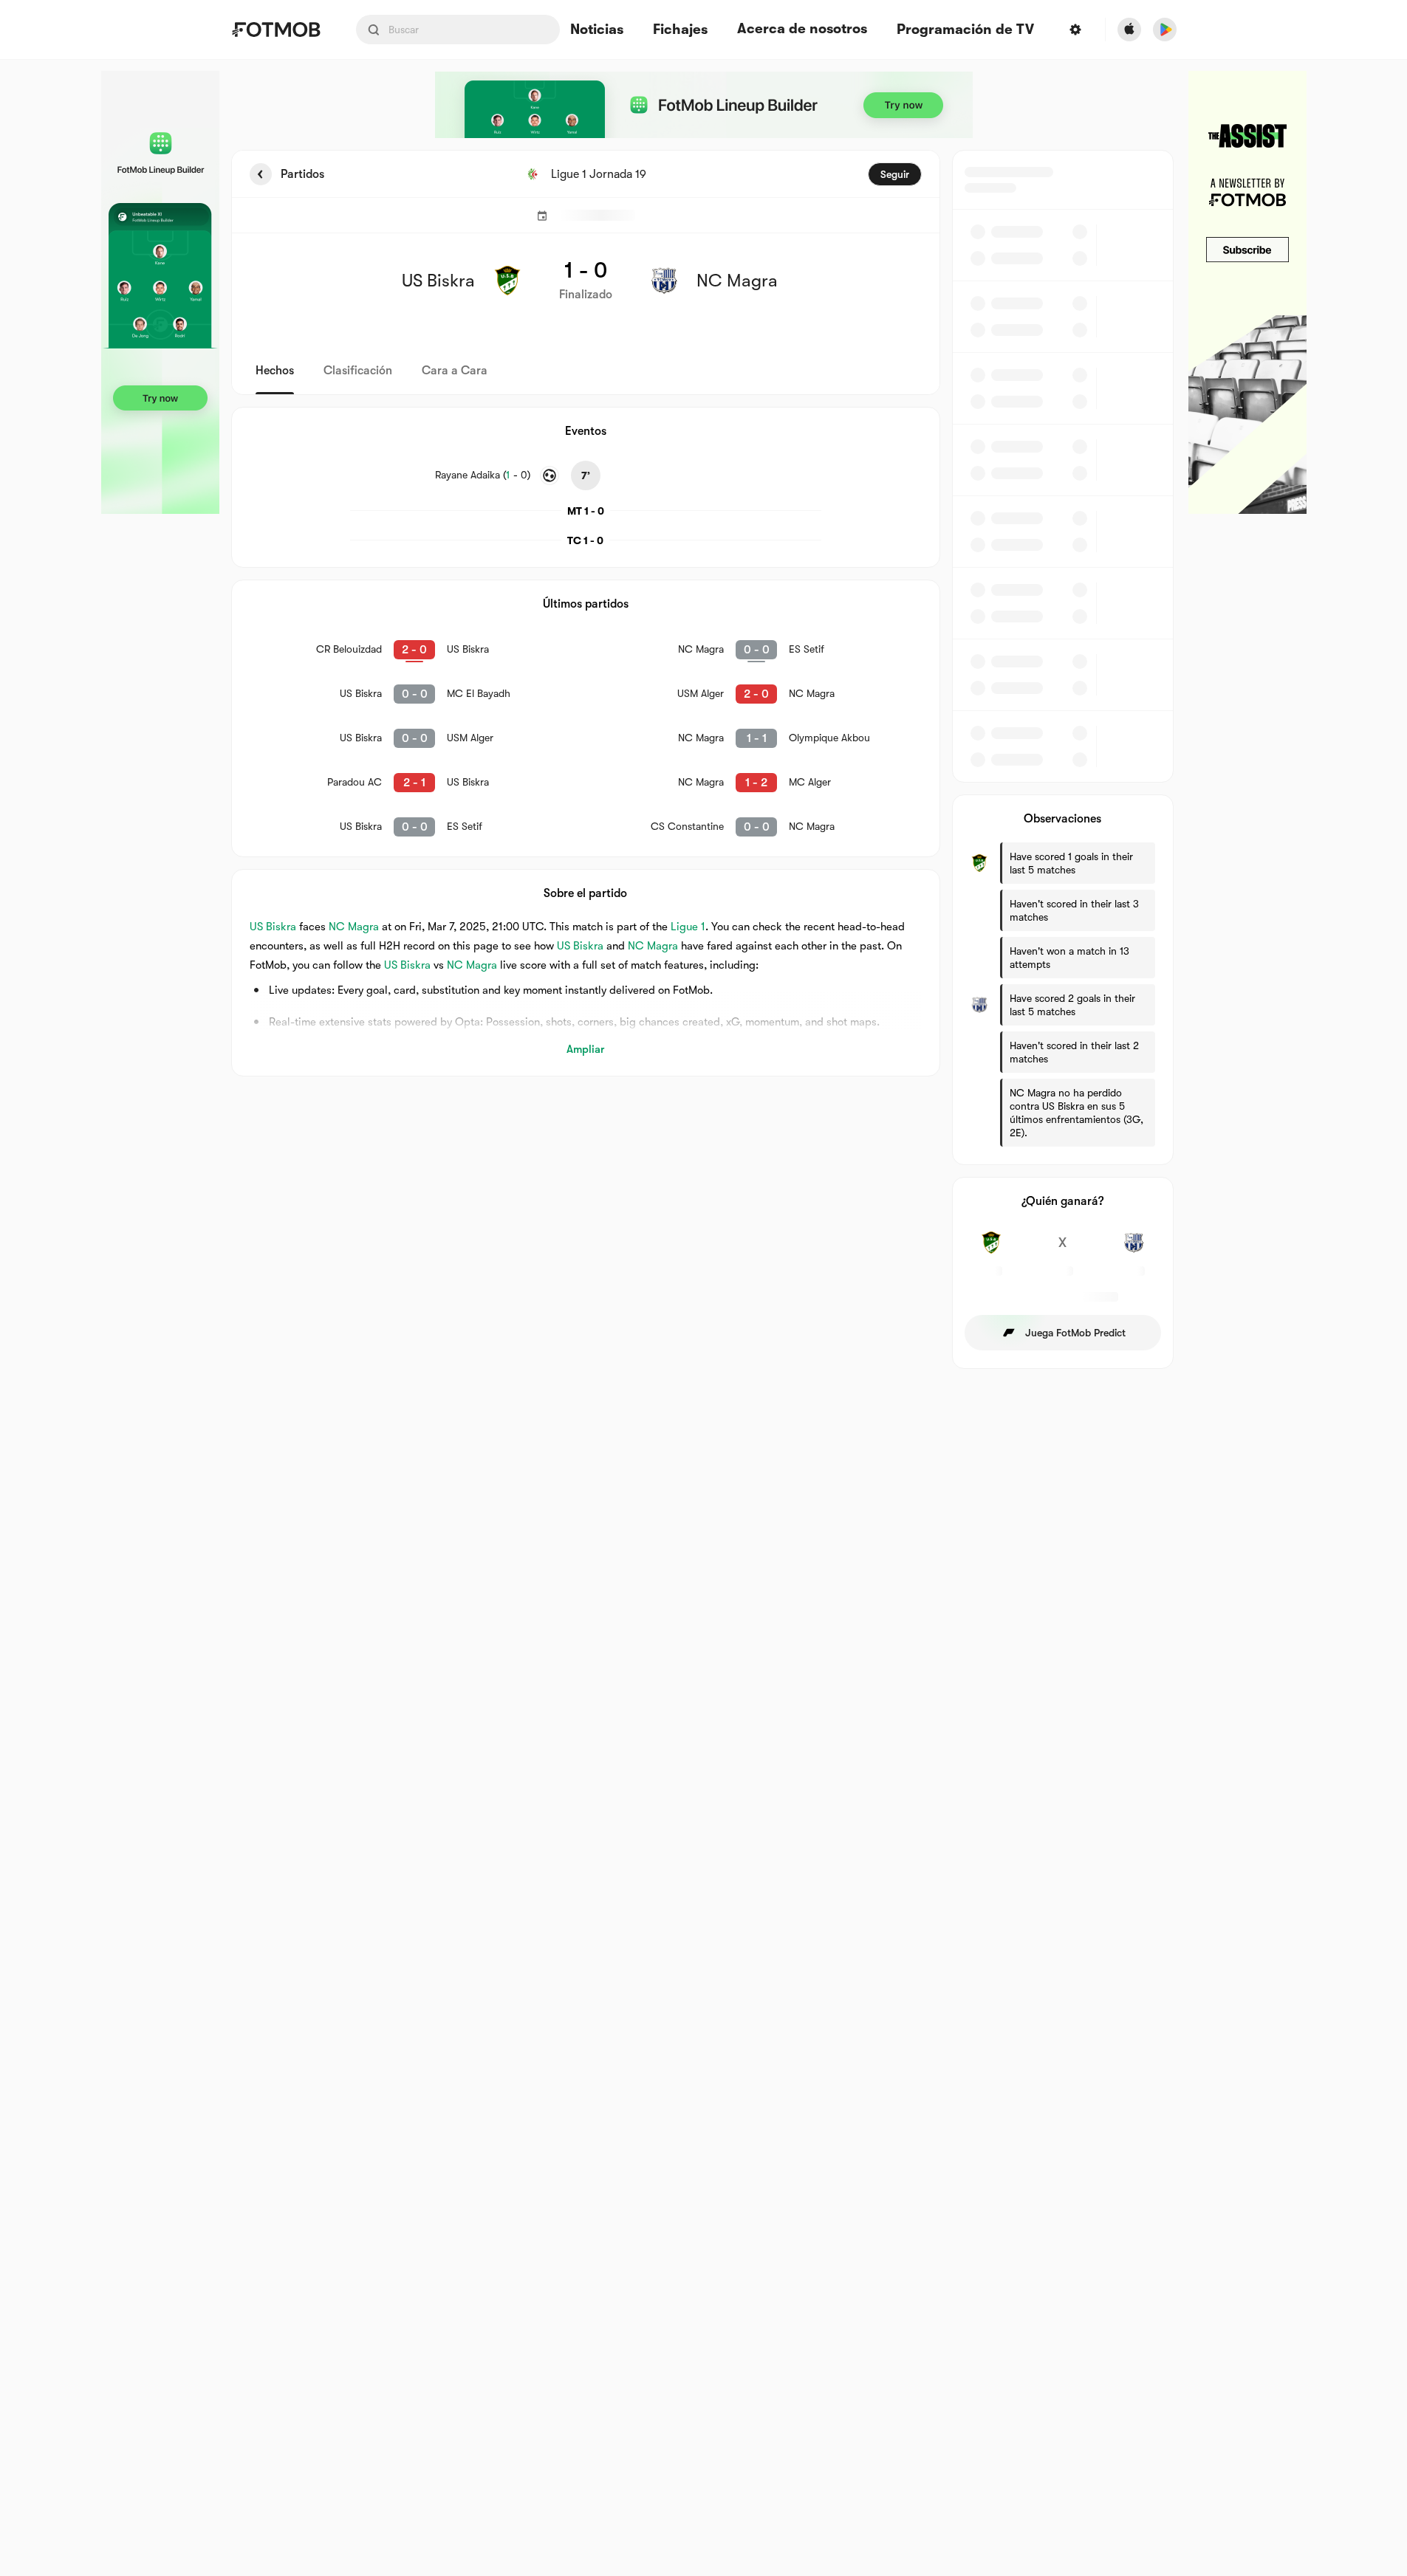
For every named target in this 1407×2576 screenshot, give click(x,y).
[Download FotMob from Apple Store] (1129, 30)
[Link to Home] (276, 30)
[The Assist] (1247, 292)
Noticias (597, 30)
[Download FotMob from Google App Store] (1165, 30)
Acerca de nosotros (802, 29)
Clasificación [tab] (358, 371)
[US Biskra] (992, 1251)
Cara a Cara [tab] (455, 371)
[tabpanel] (704, 759)
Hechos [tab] (275, 371)
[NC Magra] (1134, 1251)
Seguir (895, 174)
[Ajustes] (1075, 30)
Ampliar (585, 1049)
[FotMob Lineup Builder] (160, 292)
